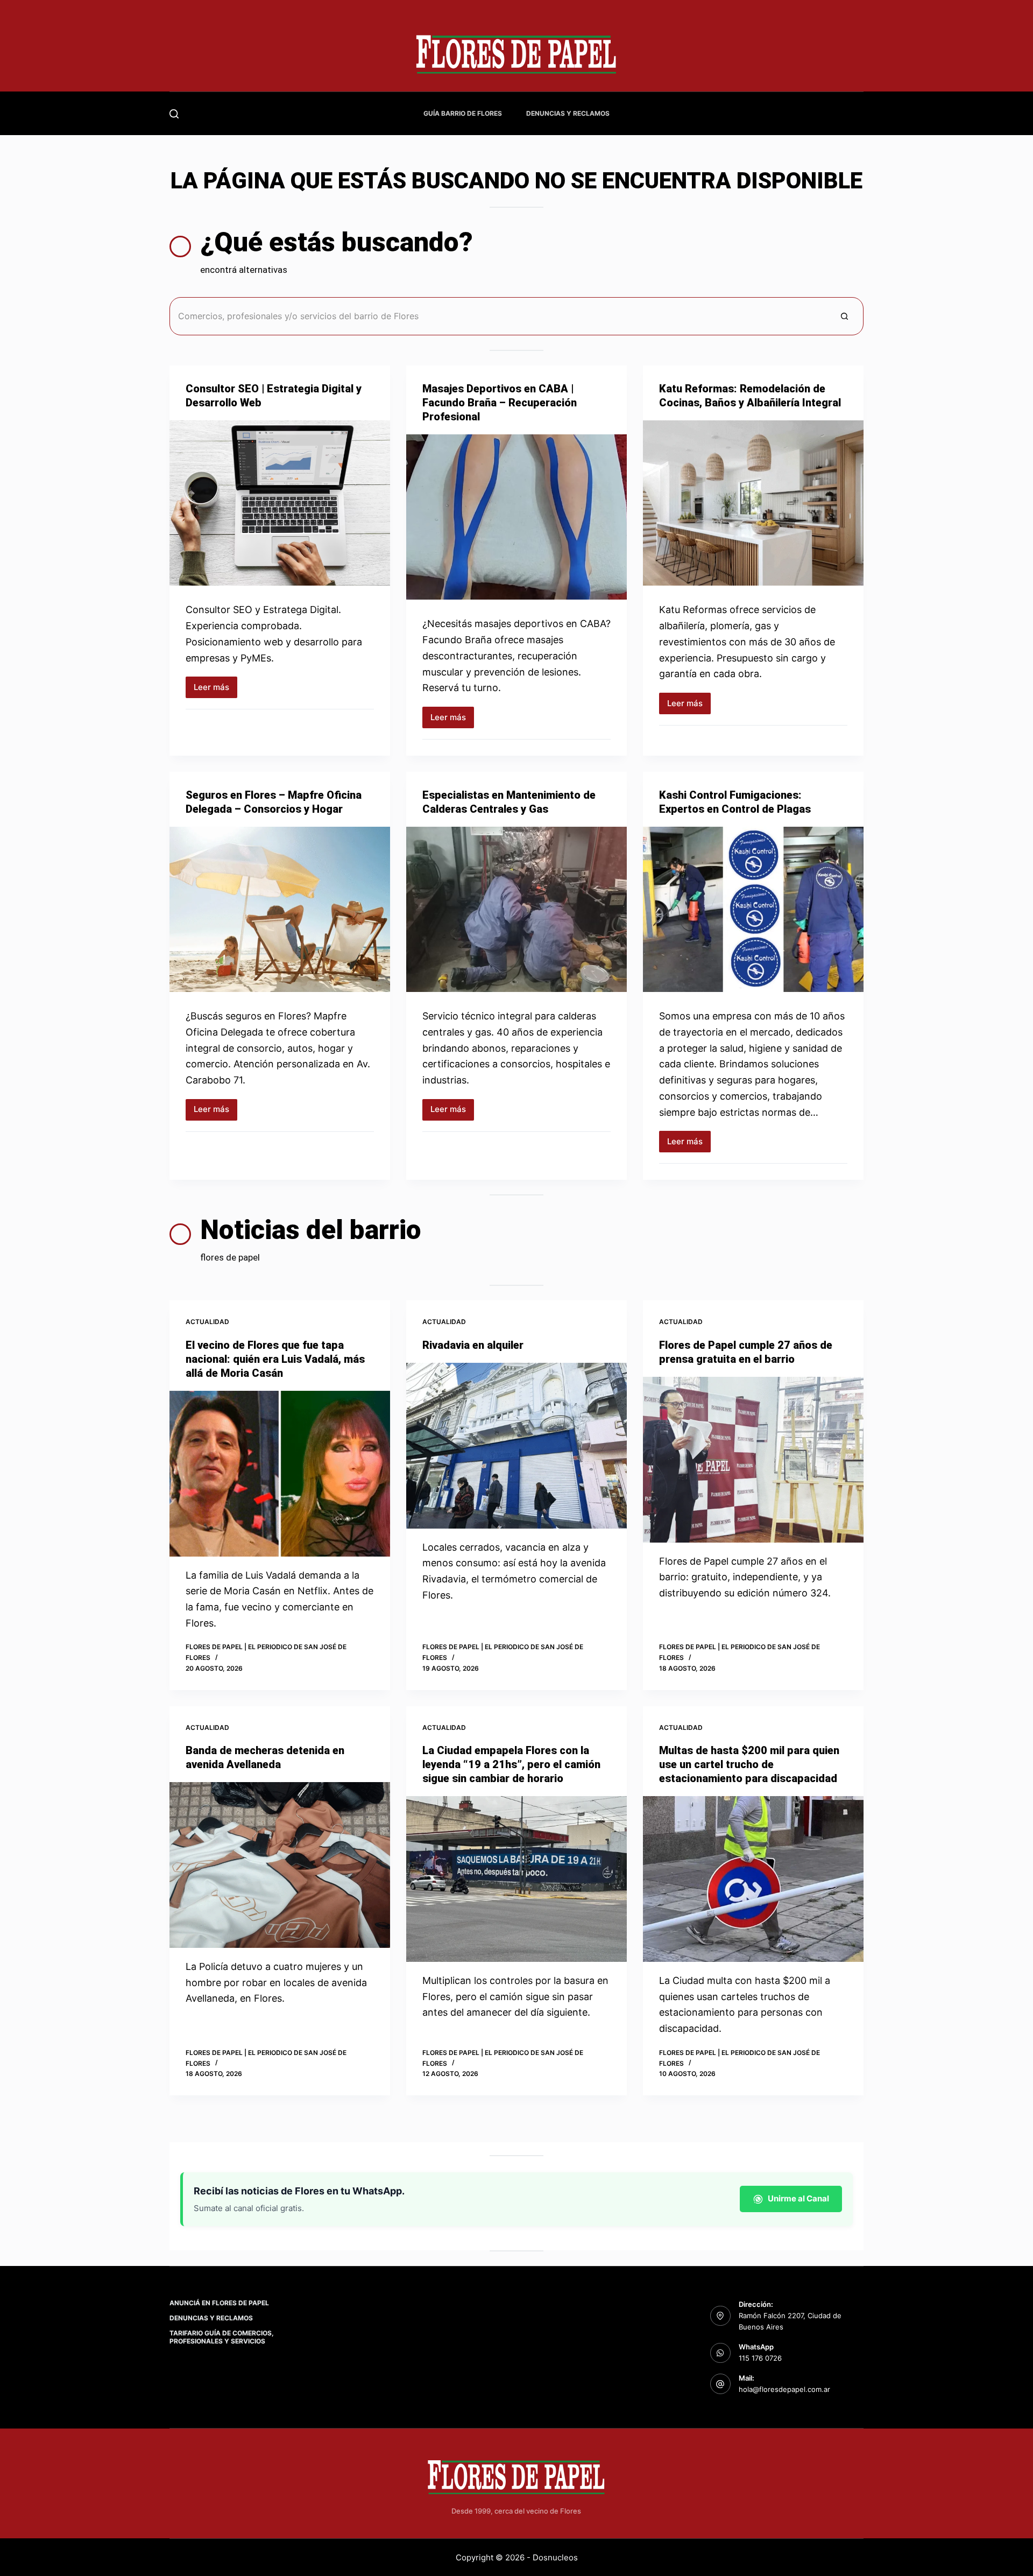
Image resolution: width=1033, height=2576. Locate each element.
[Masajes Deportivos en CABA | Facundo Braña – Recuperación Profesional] (516, 517)
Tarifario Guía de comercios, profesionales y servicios (222, 2337)
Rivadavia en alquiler (473, 1345)
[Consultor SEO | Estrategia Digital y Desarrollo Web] (280, 503)
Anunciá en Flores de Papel (219, 2303)
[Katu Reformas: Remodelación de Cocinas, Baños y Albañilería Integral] (753, 503)
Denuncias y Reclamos (568, 113)
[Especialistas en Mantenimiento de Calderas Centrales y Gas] (516, 910)
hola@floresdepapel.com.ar (784, 2389)
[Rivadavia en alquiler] (516, 1446)
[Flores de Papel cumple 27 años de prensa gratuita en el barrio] (753, 1460)
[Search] (174, 114)
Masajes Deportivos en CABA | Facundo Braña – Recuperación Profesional (500, 403)
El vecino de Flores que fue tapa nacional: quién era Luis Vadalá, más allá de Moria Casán (275, 1359)
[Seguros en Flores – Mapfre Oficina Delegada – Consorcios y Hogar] (280, 910)
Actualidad (207, 1322)
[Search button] (844, 316)
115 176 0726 (760, 2358)
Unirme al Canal (798, 2198)
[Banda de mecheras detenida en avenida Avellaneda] (280, 1865)
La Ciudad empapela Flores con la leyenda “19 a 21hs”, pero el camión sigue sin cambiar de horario (511, 1764)
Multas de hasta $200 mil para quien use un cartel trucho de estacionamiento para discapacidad (749, 1764)
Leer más (215, 690)
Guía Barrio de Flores (463, 113)
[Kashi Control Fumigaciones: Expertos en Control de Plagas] (753, 910)
